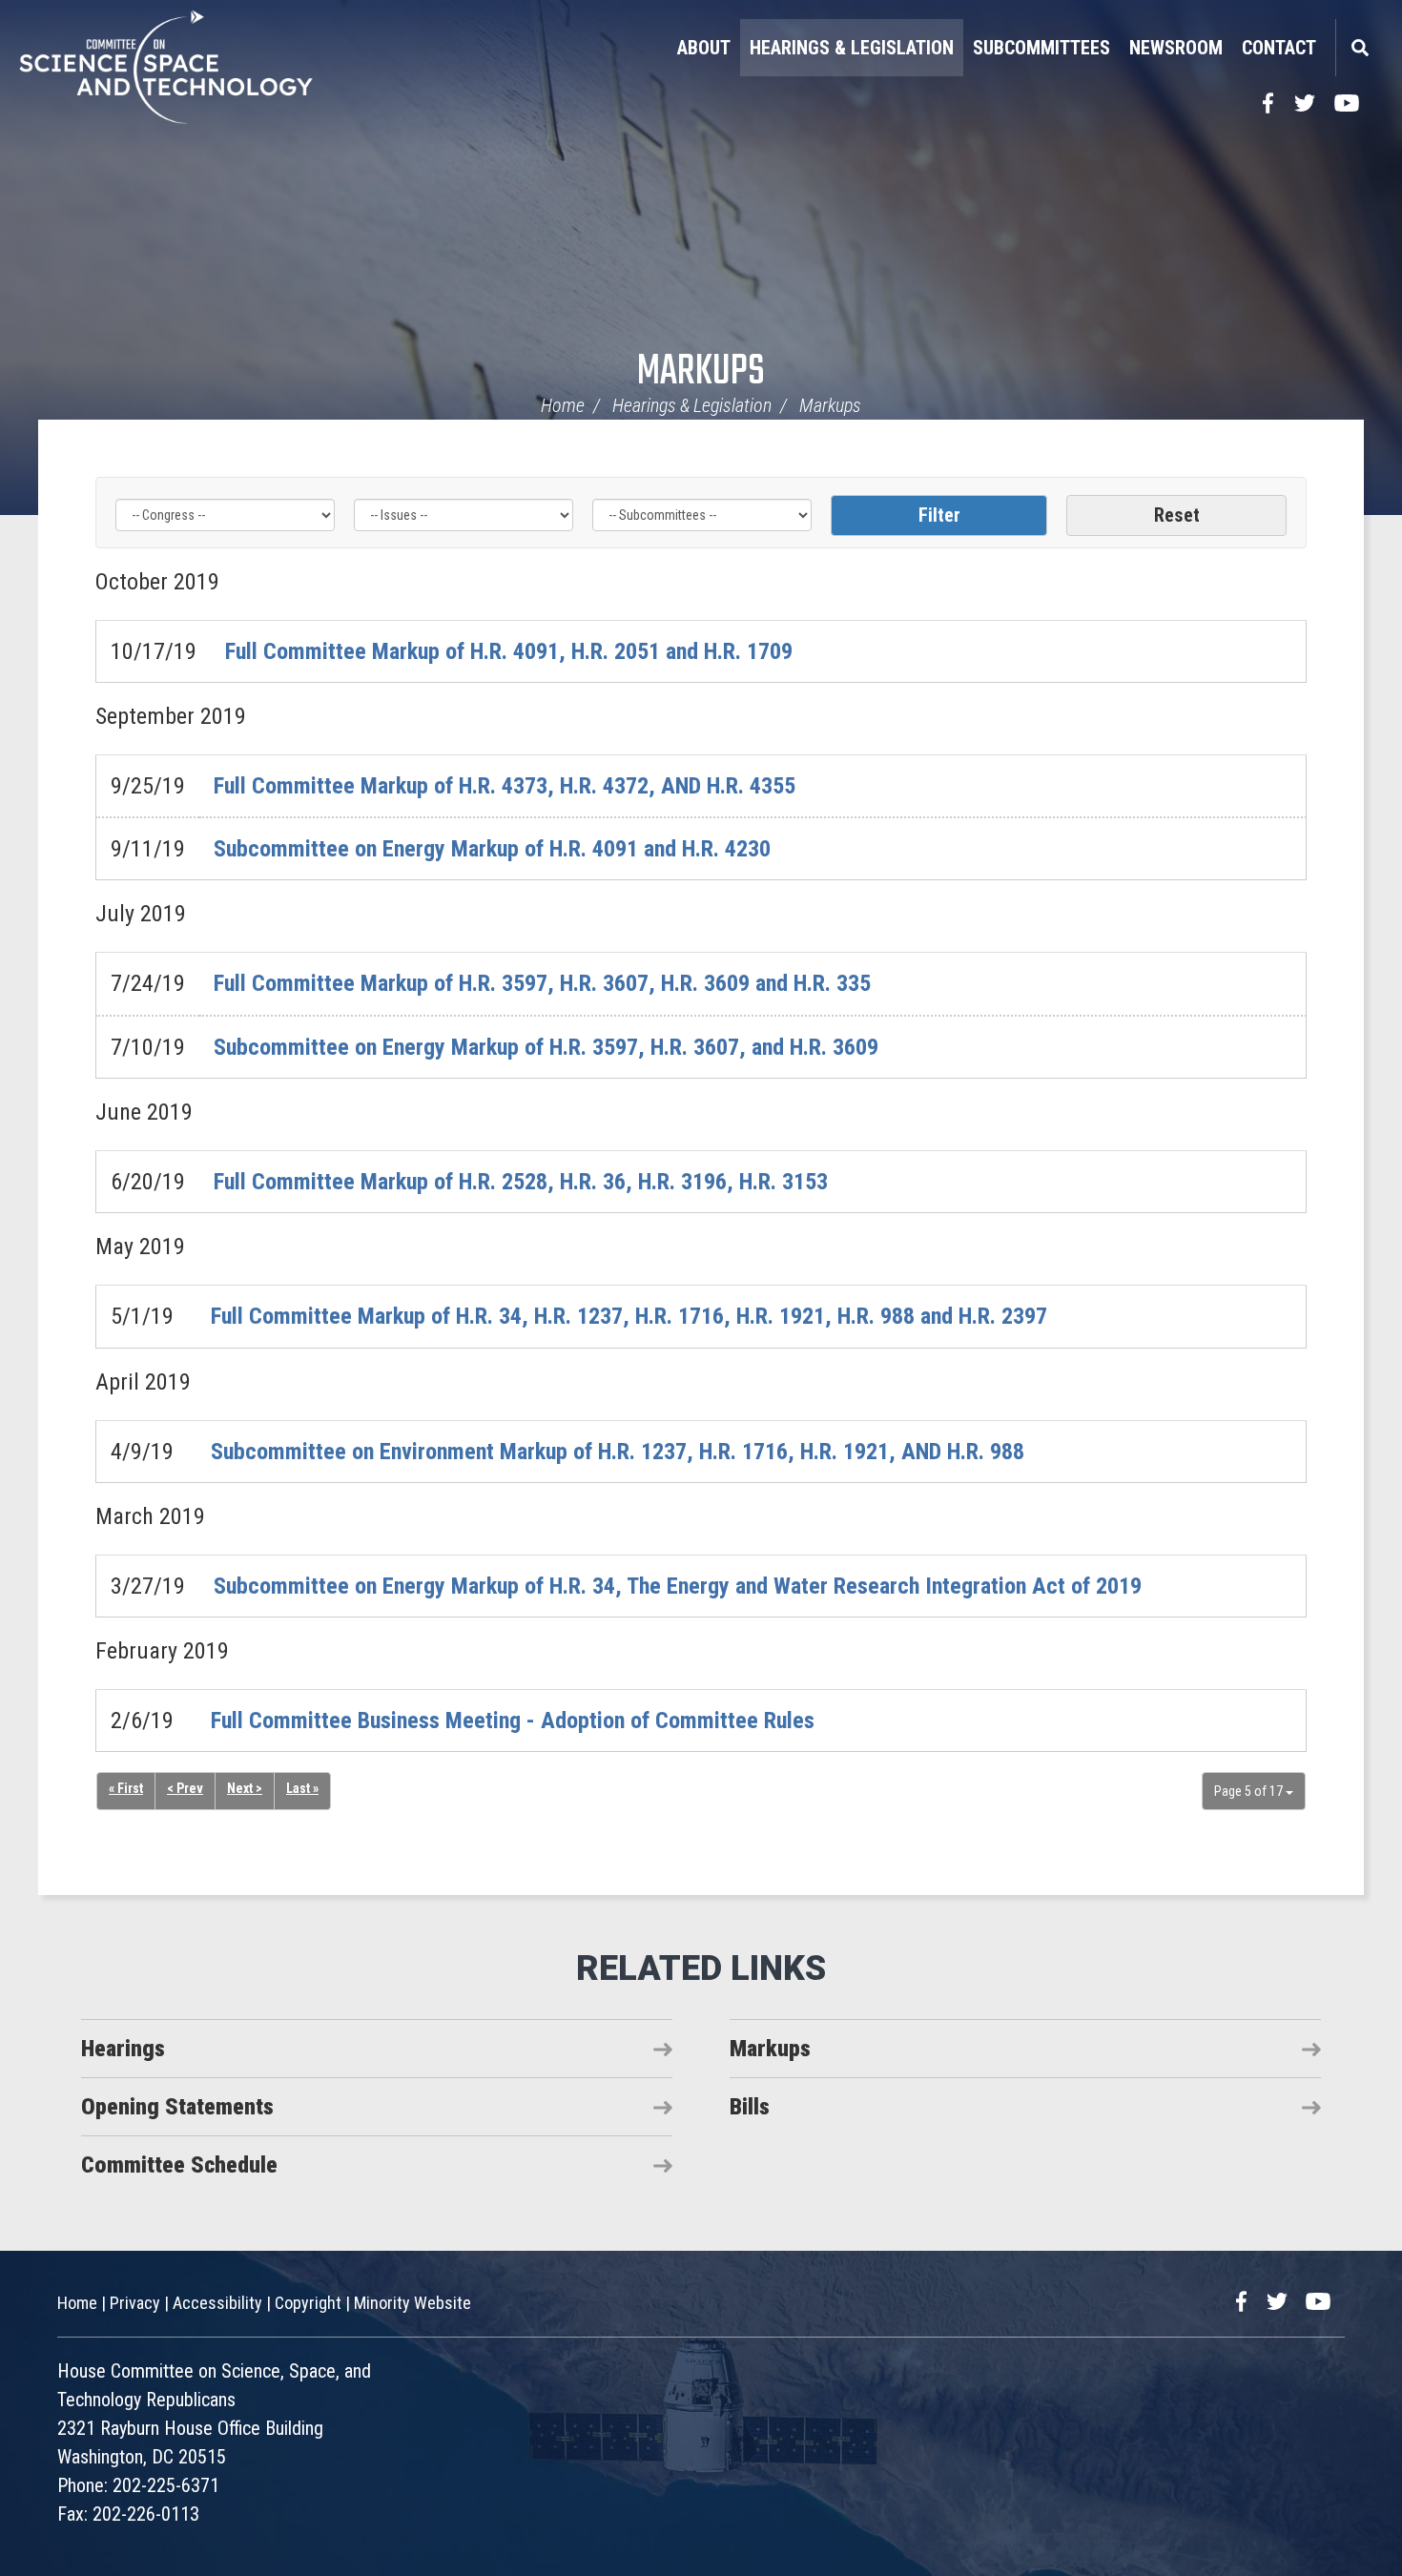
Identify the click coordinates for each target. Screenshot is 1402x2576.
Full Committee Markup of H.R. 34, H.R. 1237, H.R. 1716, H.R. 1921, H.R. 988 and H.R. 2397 (629, 1316)
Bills (750, 2107)
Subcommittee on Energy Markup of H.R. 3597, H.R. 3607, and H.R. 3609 (546, 1047)
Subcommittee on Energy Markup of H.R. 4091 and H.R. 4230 (492, 849)
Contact (1279, 48)
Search (1359, 48)
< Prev (185, 1788)
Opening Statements (177, 2107)
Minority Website (412, 2303)
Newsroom (1176, 48)
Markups (701, 372)
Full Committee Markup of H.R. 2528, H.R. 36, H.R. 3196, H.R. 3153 (521, 1182)
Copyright (308, 2303)
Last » (302, 1788)
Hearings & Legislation (852, 48)
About (704, 48)
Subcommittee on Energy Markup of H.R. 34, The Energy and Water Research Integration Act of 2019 (678, 1586)
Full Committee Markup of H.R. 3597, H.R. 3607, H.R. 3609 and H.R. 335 (542, 983)
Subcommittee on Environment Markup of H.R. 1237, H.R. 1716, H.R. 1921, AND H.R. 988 (618, 1452)
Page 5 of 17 (1250, 1791)
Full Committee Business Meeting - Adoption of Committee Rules (513, 1721)
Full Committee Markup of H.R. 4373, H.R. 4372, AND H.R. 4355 (505, 786)
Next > (245, 1788)
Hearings (123, 2049)
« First (126, 1788)
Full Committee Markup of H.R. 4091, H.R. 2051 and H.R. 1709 (509, 651)
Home (563, 405)
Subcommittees (1041, 48)
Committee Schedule (179, 2165)
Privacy (135, 2303)
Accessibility (217, 2303)
